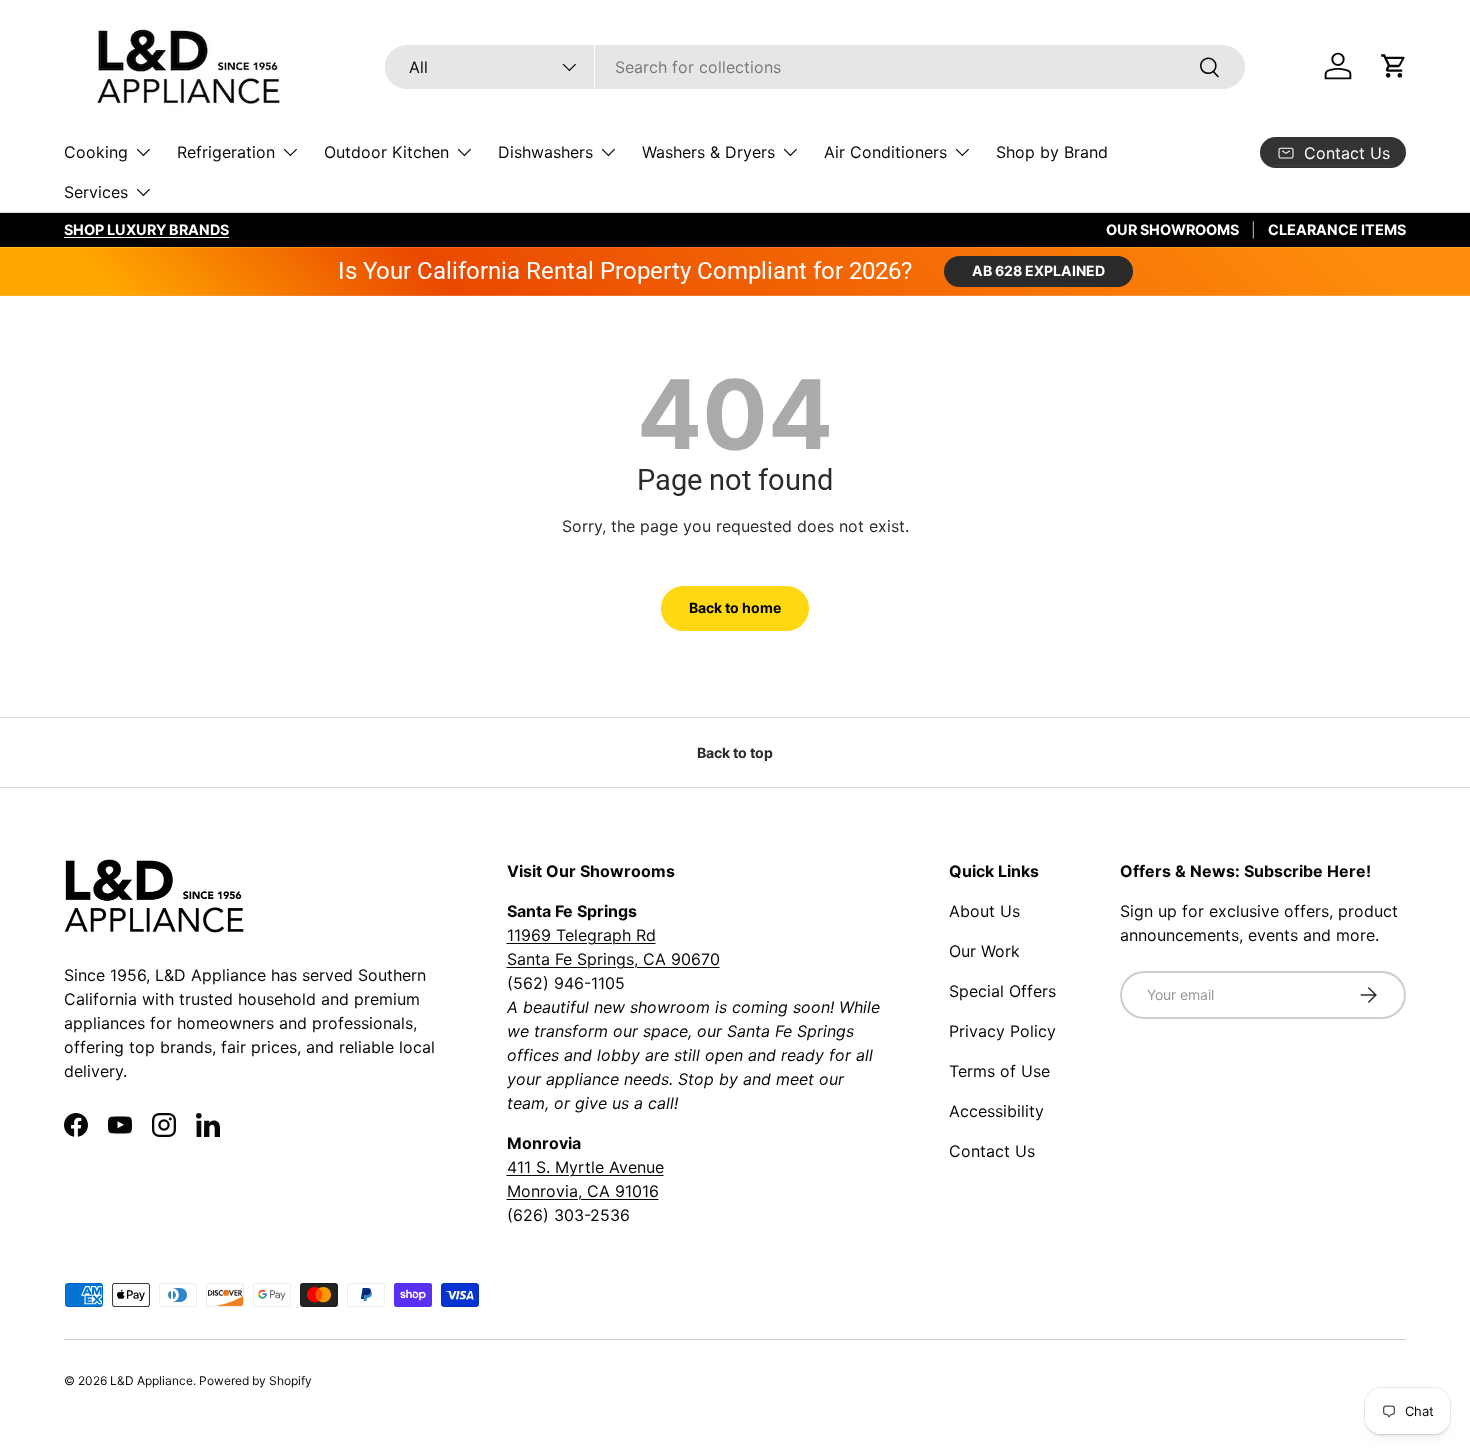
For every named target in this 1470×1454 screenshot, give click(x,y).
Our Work (984, 951)
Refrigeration (226, 152)
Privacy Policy (1002, 1031)
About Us (984, 911)
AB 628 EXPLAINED (1038, 270)
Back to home (735, 607)
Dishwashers (545, 152)
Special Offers (1002, 991)
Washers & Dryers (708, 152)
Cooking (96, 152)
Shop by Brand (1052, 152)
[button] (1394, 66)
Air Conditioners (885, 152)
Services (96, 192)
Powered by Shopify (255, 1380)
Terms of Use (999, 1071)
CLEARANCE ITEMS (1337, 229)
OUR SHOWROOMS (1172, 229)
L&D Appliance (151, 1380)
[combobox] (815, 67)
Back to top (735, 752)
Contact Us (992, 1151)
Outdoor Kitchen (386, 152)
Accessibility (996, 1111)
